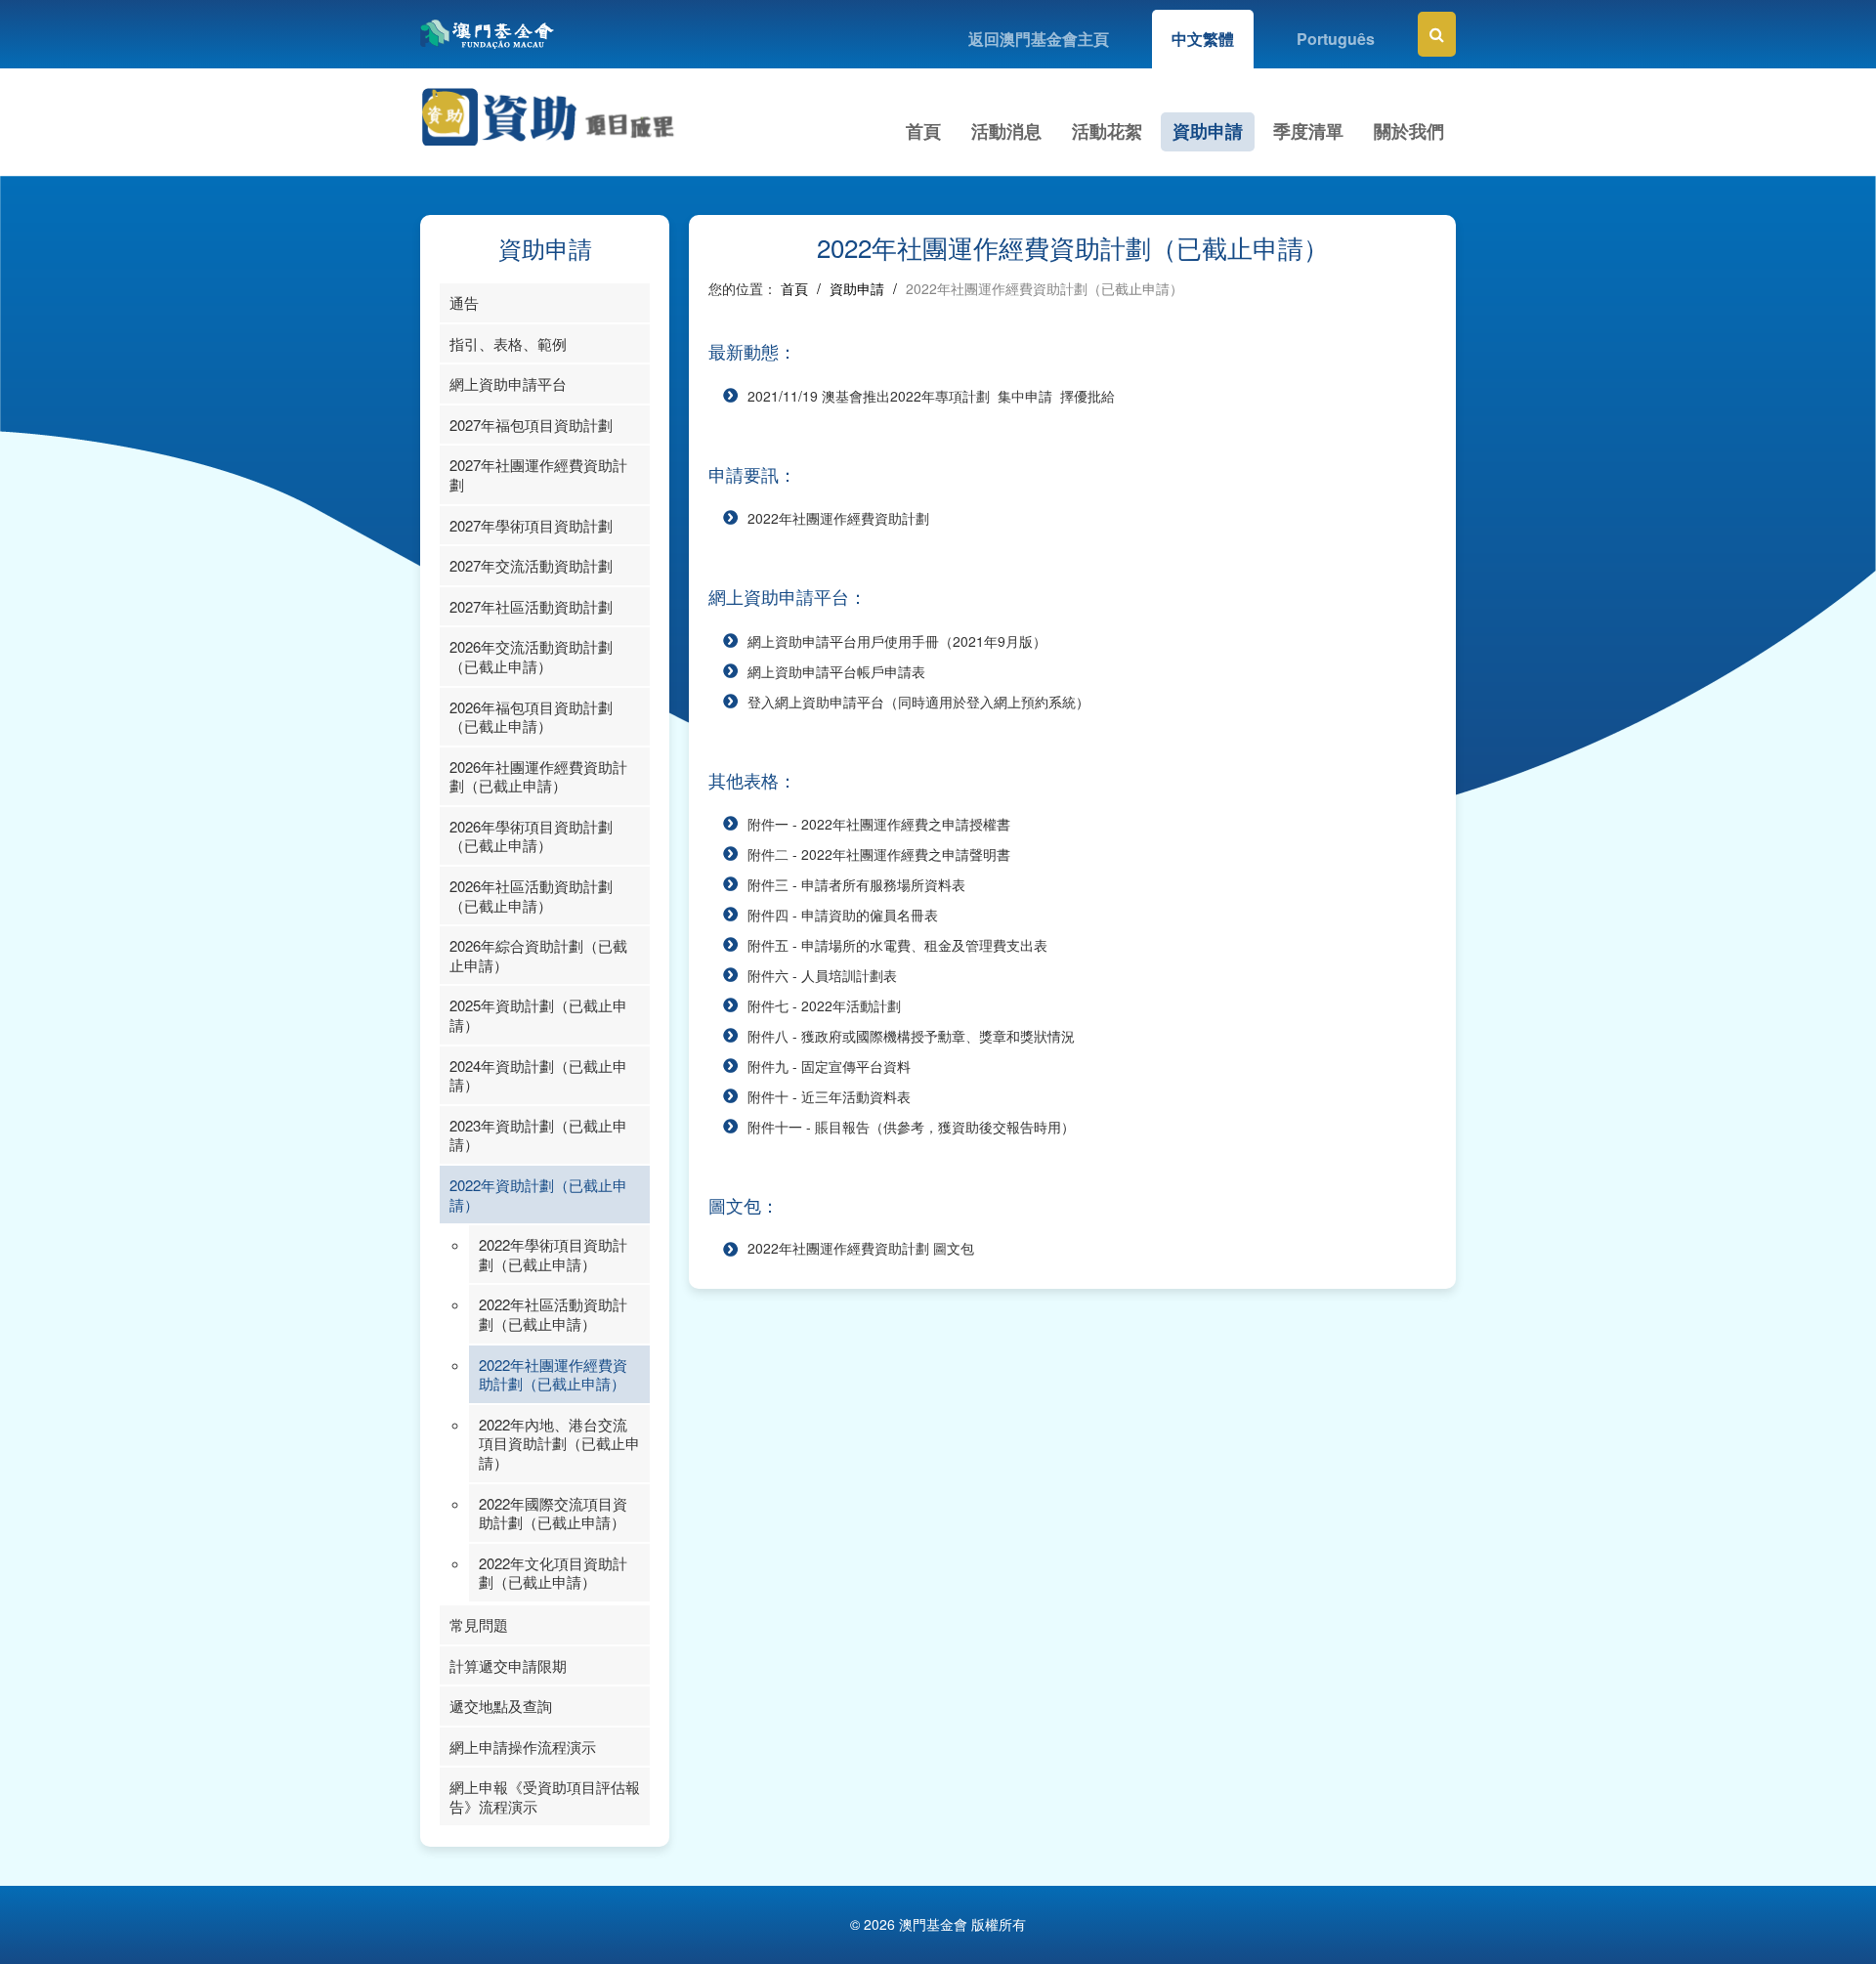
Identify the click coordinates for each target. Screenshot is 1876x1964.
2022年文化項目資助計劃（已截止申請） (553, 1573)
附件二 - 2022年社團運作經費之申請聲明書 (879, 854)
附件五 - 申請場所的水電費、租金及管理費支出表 (897, 945)
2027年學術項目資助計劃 (531, 525)
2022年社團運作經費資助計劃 (838, 518)
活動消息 (1006, 131)
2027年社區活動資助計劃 (531, 606)
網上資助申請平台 (508, 384)
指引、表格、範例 (508, 343)
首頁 (923, 131)
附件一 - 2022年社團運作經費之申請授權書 (879, 824)
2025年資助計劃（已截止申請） (538, 1015)
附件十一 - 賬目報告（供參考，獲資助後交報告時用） (911, 1127)
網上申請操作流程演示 (523, 1747)
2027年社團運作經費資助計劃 (538, 474)
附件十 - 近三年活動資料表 (829, 1096)
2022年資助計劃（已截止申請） (538, 1195)
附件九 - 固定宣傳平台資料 (829, 1066)
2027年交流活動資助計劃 (531, 565)
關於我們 (1409, 131)
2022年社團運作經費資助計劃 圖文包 (861, 1248)
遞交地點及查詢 (501, 1706)
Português (1336, 39)
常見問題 (479, 1624)
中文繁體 (1203, 39)
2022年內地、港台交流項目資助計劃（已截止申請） (559, 1443)
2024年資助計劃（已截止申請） (538, 1075)
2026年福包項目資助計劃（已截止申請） (531, 717)
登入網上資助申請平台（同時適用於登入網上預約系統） (918, 702)
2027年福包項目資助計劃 (531, 425)
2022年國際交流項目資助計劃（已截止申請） (553, 1513)
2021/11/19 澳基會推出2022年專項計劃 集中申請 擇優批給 (931, 396)
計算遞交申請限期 (508, 1665)
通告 (464, 302)
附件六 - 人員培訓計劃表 (822, 975)
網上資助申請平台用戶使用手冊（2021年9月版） (897, 641)
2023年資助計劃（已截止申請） (538, 1135)
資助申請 (1208, 131)
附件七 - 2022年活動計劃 (824, 1005)
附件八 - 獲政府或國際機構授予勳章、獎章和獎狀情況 (911, 1036)
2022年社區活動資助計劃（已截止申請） (553, 1314)
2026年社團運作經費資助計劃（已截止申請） (538, 776)
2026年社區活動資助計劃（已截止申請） (531, 896)
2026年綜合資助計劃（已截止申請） (538, 955)
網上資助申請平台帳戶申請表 (836, 671)
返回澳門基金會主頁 (1039, 39)
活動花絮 (1107, 131)
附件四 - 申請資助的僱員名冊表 (843, 915)
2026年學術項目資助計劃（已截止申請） (531, 836)
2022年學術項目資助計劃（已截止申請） (553, 1254)
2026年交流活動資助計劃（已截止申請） (531, 656)
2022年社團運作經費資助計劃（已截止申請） (553, 1374)
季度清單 (1308, 131)
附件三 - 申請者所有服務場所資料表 (856, 884)
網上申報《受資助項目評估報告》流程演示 (545, 1796)
